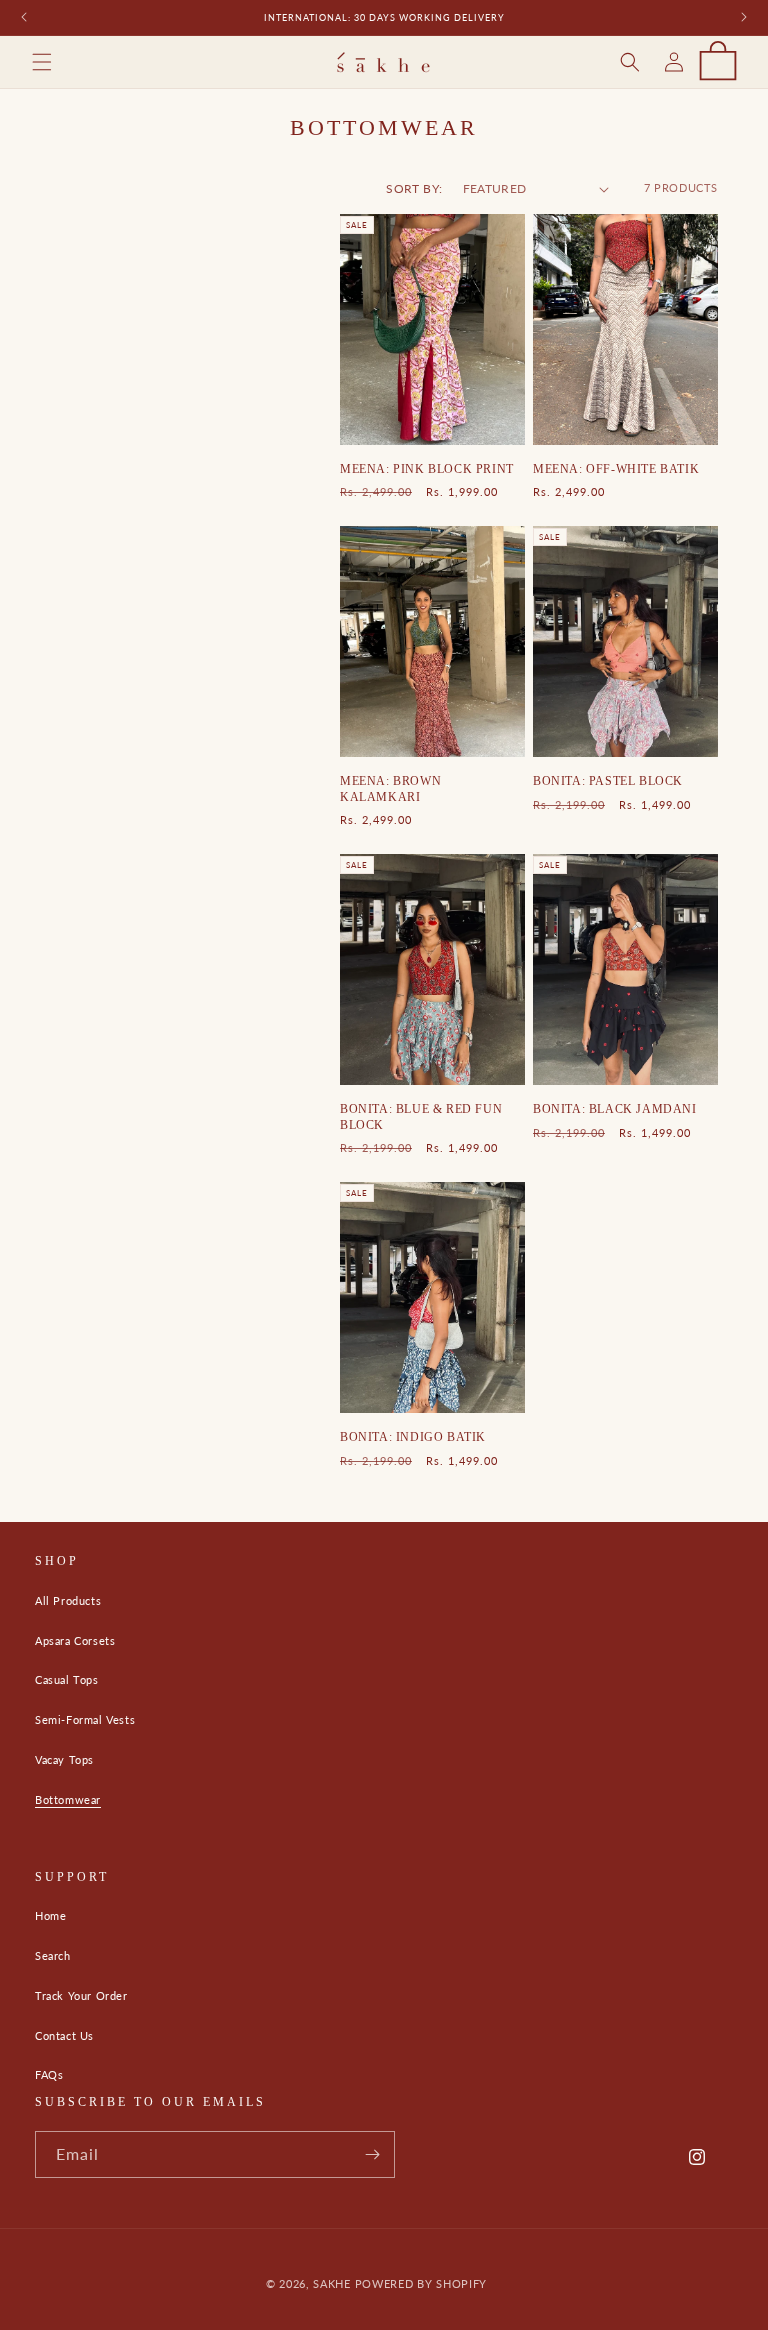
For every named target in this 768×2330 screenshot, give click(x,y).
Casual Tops (67, 1679)
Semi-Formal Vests (85, 1719)
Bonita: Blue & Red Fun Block (421, 1117)
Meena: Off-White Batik (616, 469)
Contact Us (64, 2035)
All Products (68, 1600)
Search (53, 1955)
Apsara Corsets (75, 1640)
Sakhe (332, 2283)
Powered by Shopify (421, 2283)
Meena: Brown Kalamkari (390, 789)
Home (50, 1915)
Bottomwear (68, 1799)
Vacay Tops (64, 1759)
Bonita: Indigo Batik (413, 1437)
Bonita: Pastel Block (608, 781)
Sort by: (414, 188)
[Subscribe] (372, 2154)
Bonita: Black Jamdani (615, 1109)
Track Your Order (81, 1995)
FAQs (49, 2074)
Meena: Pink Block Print (427, 469)
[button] (42, 62)
